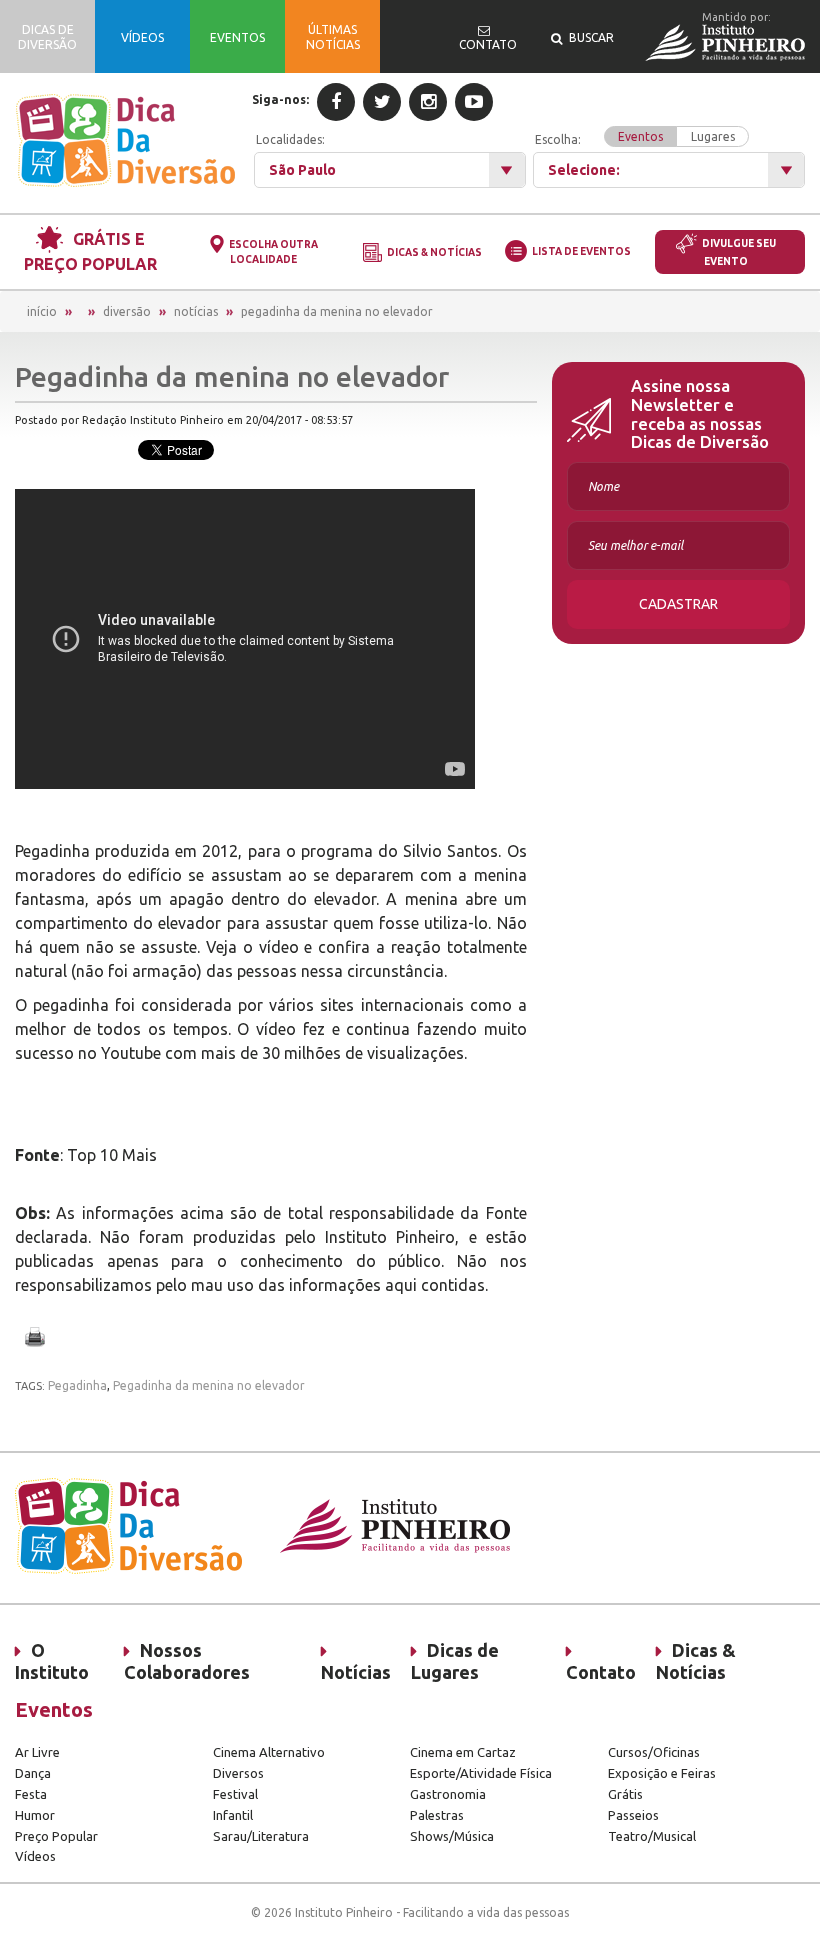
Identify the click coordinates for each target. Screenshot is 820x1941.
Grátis (625, 1794)
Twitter (382, 102)
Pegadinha (77, 1385)
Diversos (238, 1773)
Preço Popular (56, 1836)
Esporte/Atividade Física (481, 1773)
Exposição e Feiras (662, 1773)
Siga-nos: (280, 99)
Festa (31, 1794)
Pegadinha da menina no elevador (337, 311)
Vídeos (35, 1856)
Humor (35, 1815)
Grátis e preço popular (90, 251)
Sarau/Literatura (261, 1836)
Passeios (633, 1815)
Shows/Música (452, 1836)
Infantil (233, 1815)
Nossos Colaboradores (187, 1661)
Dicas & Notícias (434, 252)
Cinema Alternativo (269, 1752)
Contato (601, 1672)
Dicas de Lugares (455, 1661)
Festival (235, 1794)
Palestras (437, 1815)
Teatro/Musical (652, 1836)
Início (42, 311)
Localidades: (290, 139)
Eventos (640, 136)
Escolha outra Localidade (273, 252)
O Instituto (52, 1661)
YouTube (474, 102)
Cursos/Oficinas (654, 1752)
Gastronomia (448, 1794)
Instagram (428, 102)
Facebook (336, 102)
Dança (33, 1773)
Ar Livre (37, 1752)
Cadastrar (678, 604)
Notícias (196, 311)
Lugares (713, 136)
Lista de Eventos (581, 251)
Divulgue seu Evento (739, 252)
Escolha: (635, 138)
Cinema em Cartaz (463, 1752)
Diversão (127, 311)
